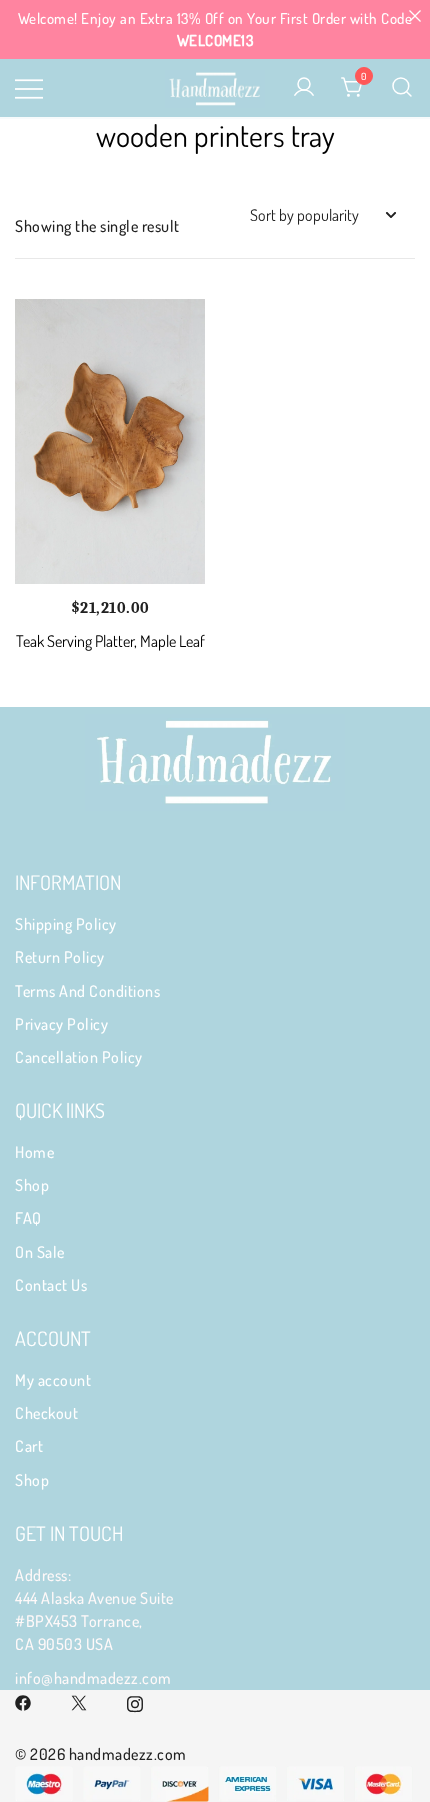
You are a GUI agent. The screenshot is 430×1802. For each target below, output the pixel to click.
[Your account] (304, 88)
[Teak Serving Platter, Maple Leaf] (110, 441)
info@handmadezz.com (93, 1678)
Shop (32, 1185)
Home (34, 1152)
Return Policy (60, 957)
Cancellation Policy (79, 1057)
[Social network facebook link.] (23, 1701)
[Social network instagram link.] (135, 1701)
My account (53, 1380)
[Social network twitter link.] (79, 1701)
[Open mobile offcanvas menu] (29, 87)
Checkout (46, 1413)
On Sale (40, 1252)
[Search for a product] (402, 88)
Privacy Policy (61, 1024)
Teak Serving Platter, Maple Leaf (110, 641)
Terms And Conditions (87, 991)
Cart (29, 1446)
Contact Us (51, 1285)
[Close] (414, 15)
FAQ (28, 1218)
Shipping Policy (66, 924)
